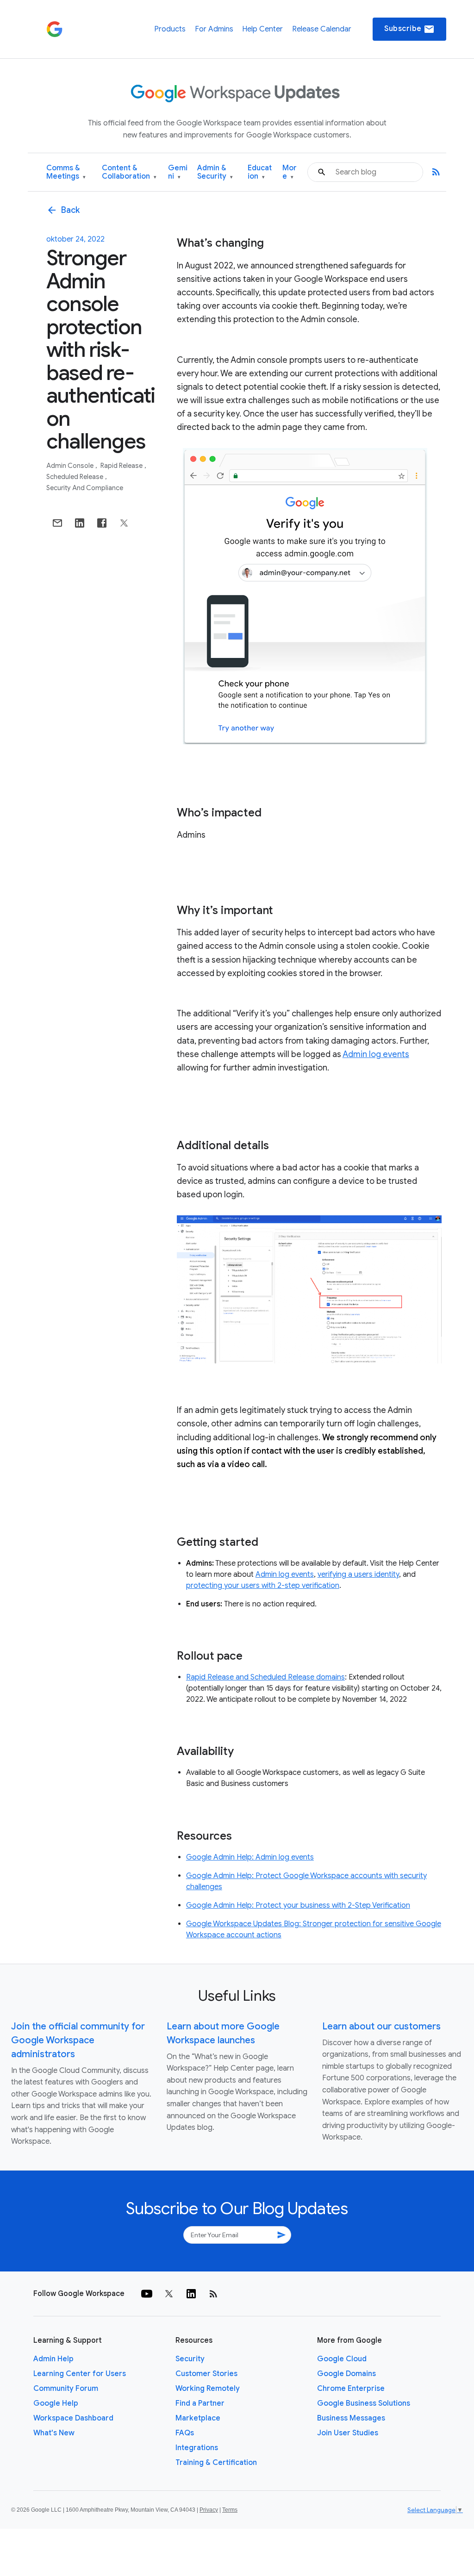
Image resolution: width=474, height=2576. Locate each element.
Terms (230, 2510)
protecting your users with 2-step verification (263, 1586)
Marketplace (198, 2418)
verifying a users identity (358, 1574)
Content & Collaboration (129, 172)
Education (260, 172)
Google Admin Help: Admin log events (250, 1857)
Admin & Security (215, 172)
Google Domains (346, 2374)
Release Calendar (322, 29)
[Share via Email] (57, 523)
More (290, 172)
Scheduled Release (75, 477)
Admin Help (53, 2359)
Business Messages (351, 2418)
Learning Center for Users (80, 2374)
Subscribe (409, 29)
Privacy (209, 2510)
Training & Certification (216, 2463)
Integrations (197, 2448)
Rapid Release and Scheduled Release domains (265, 1677)
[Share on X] (124, 523)
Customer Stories (206, 2374)
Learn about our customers (381, 2026)
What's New (54, 2433)
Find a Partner (200, 2403)
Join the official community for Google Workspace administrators (78, 2040)
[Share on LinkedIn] (80, 523)
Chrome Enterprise (351, 2389)
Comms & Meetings (66, 172)
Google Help (56, 2403)
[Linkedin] (191, 2294)
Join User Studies (348, 2433)
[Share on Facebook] (102, 523)
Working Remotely (208, 2389)
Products (170, 29)
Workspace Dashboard (73, 2418)
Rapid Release (122, 466)
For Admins (214, 29)
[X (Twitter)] (169, 2294)
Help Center (262, 29)
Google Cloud (342, 2359)
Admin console (71, 466)
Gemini (178, 172)
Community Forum (66, 2389)
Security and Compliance (85, 488)
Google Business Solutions (364, 2403)
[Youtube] (147, 2294)
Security (190, 2359)
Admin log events (376, 1054)
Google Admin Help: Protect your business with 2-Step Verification (298, 1905)
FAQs (185, 2433)
